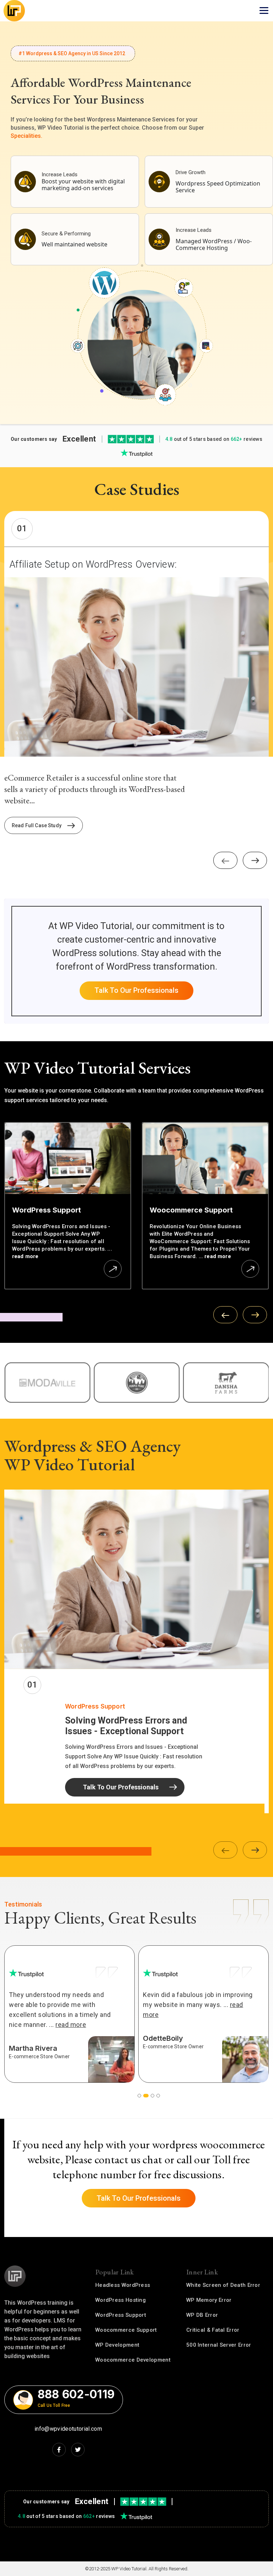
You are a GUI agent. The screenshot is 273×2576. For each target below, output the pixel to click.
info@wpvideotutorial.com (68, 2429)
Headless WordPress (123, 2285)
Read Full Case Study (37, 825)
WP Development (117, 2345)
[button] (139, 2096)
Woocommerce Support (126, 2330)
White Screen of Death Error (223, 2285)
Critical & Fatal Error (213, 2330)
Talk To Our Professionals (136, 990)
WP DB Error (202, 2315)
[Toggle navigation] (264, 11)
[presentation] (225, 860)
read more (25, 1256)
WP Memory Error (209, 2300)
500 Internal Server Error (219, 2345)
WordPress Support (121, 2315)
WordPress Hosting (121, 2300)
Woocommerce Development (133, 2360)
